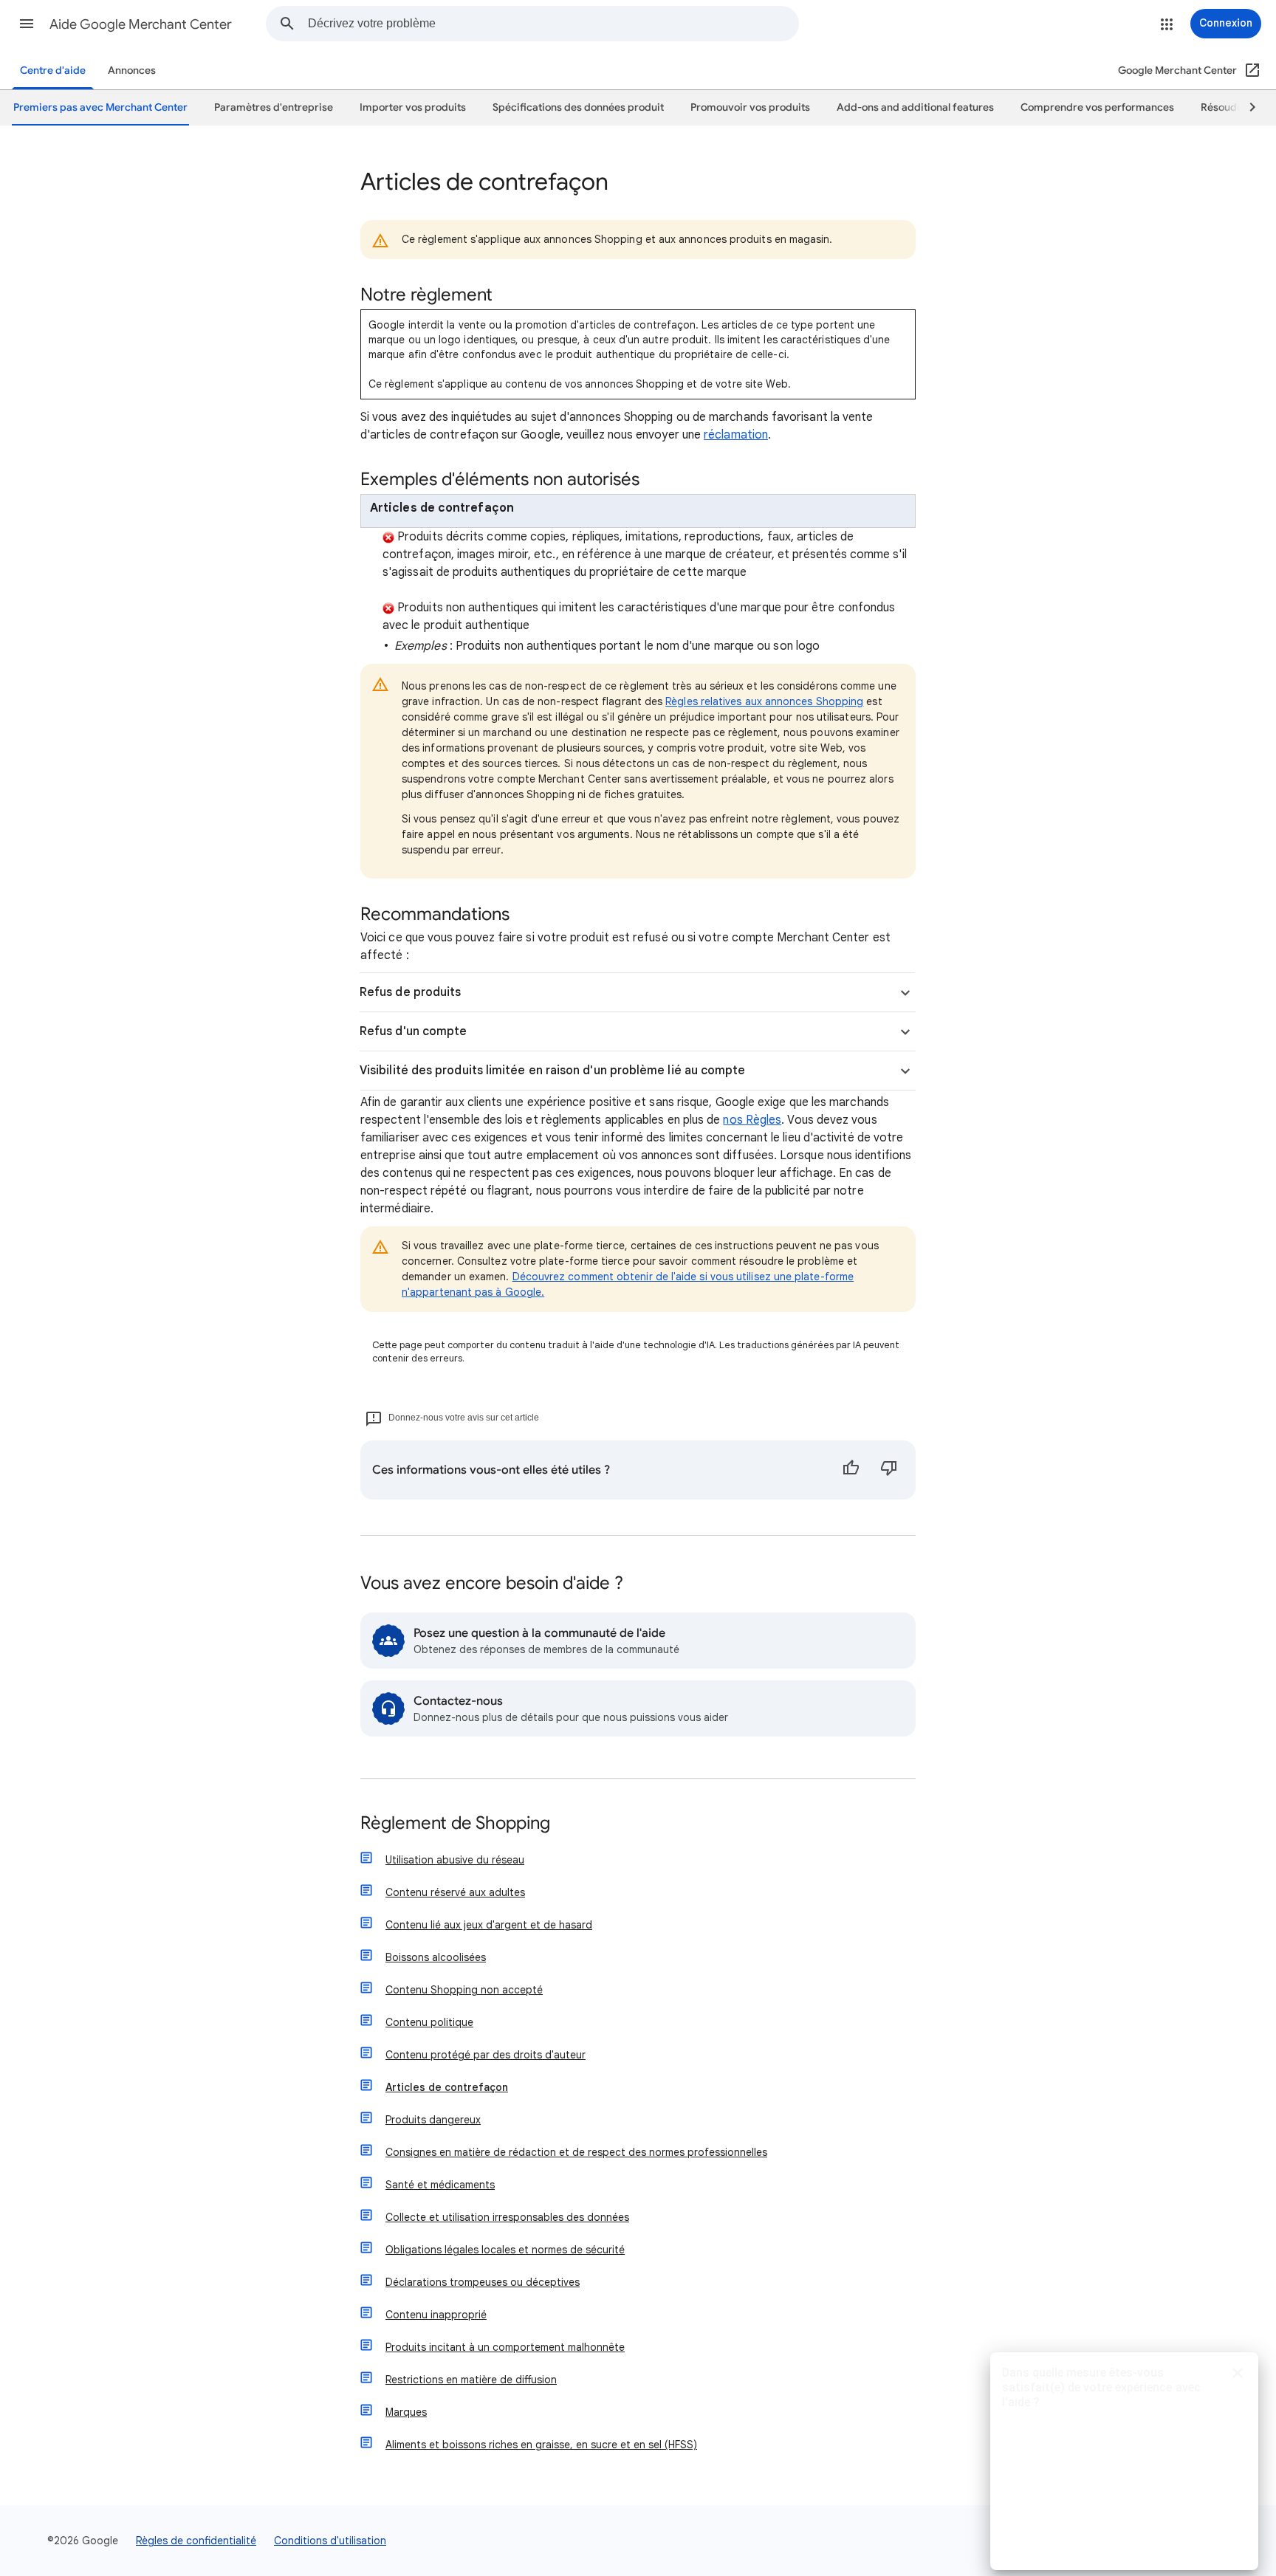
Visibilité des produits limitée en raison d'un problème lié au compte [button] (553, 1071)
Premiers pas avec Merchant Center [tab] (100, 107)
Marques (406, 2412)
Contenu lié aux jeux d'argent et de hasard (489, 1925)
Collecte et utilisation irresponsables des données (507, 2217)
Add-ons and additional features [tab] (915, 107)
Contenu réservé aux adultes (455, 1892)
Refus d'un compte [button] (413, 1031)
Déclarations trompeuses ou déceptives (483, 2282)
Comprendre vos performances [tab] (1097, 107)
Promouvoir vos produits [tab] (750, 107)
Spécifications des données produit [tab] (578, 107)
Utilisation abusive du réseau (455, 1860)
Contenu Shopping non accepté (464, 1990)
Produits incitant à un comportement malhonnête (505, 2347)
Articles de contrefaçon (447, 2087)
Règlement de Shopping (455, 1824)
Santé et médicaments (440, 2185)
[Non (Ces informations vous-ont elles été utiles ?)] (889, 1470)
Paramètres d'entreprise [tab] (274, 107)
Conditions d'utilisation (330, 2541)
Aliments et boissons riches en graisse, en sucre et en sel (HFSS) (541, 2445)
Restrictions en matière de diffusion (471, 2380)
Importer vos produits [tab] (413, 107)
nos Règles (752, 1120)
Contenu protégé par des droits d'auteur (486, 2055)
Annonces (132, 71)
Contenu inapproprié (436, 2315)
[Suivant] (1246, 108)
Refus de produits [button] (410, 992)
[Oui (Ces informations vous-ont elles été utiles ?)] (851, 1470)
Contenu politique (429, 2022)
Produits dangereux (433, 2120)
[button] (27, 24)
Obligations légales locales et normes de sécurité (505, 2250)
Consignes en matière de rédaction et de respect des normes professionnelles (576, 2152)
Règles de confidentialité (196, 2541)
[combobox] (553, 24)
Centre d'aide (53, 71)
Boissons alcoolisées (436, 1957)
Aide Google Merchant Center (141, 24)
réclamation (736, 435)
